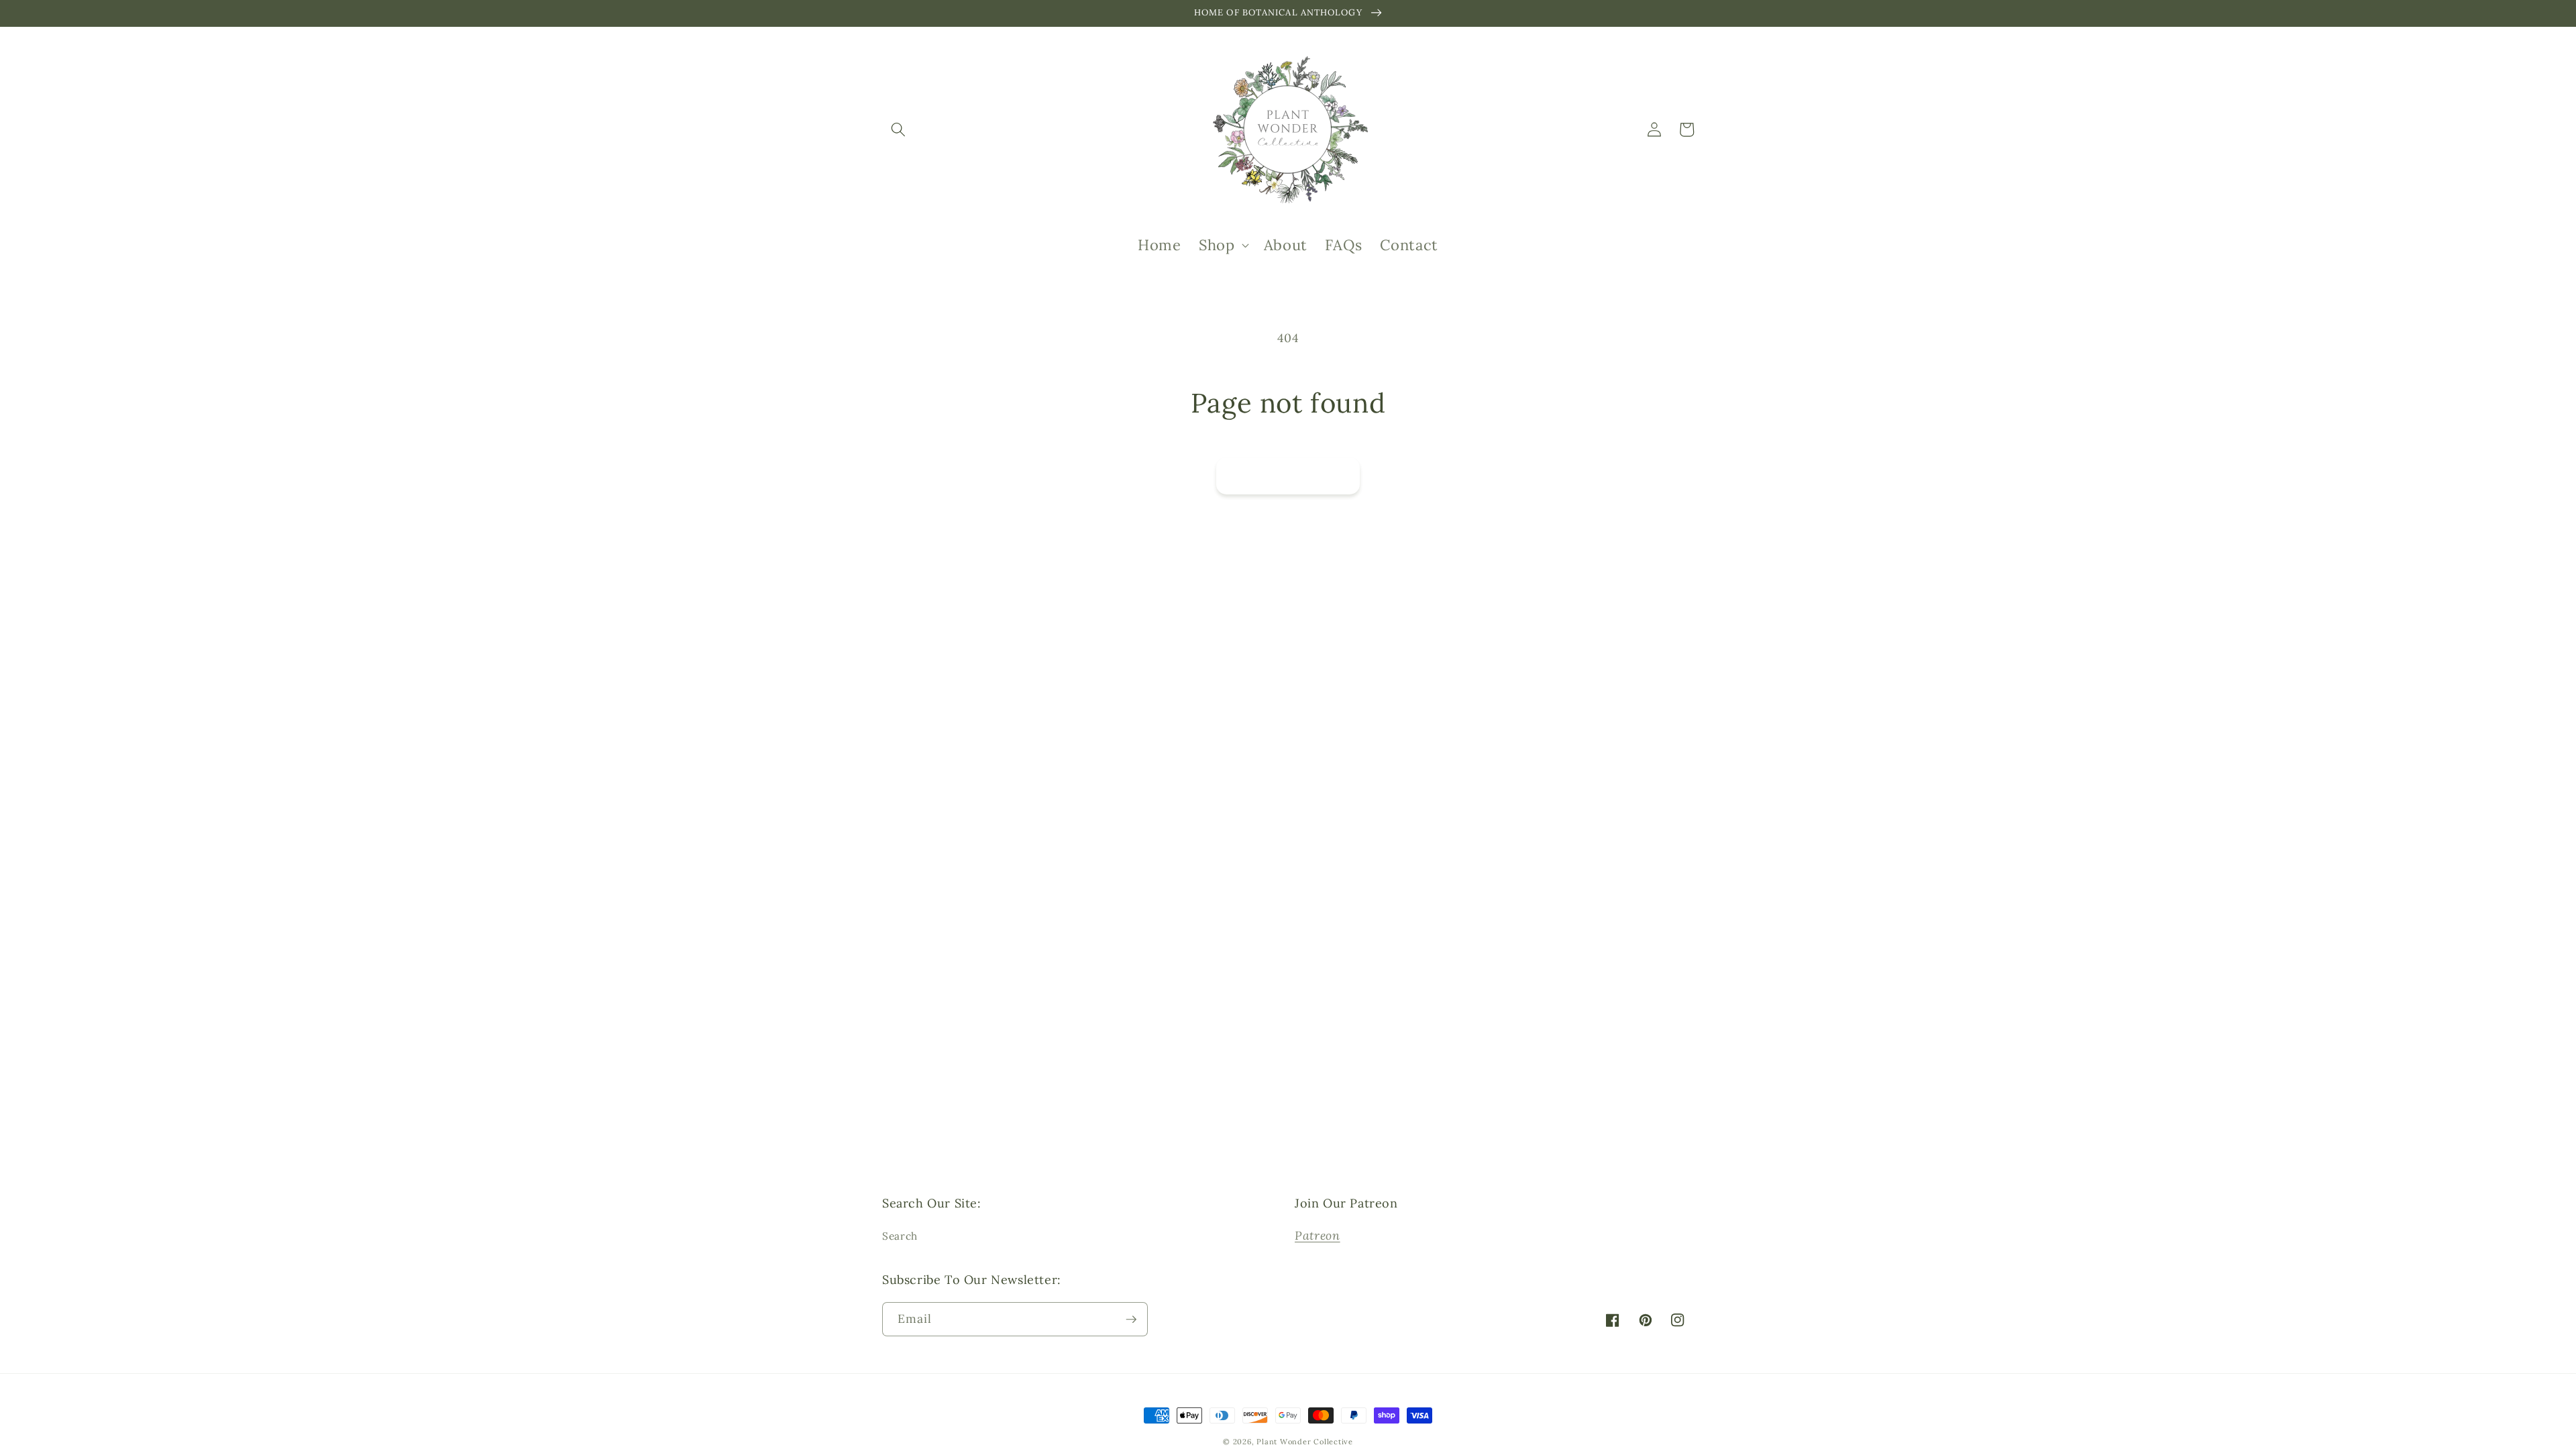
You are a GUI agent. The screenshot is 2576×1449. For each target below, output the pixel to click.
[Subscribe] (1404, 692)
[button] (898, 129)
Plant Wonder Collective (1305, 1442)
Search (900, 1236)
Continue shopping (1288, 476)
